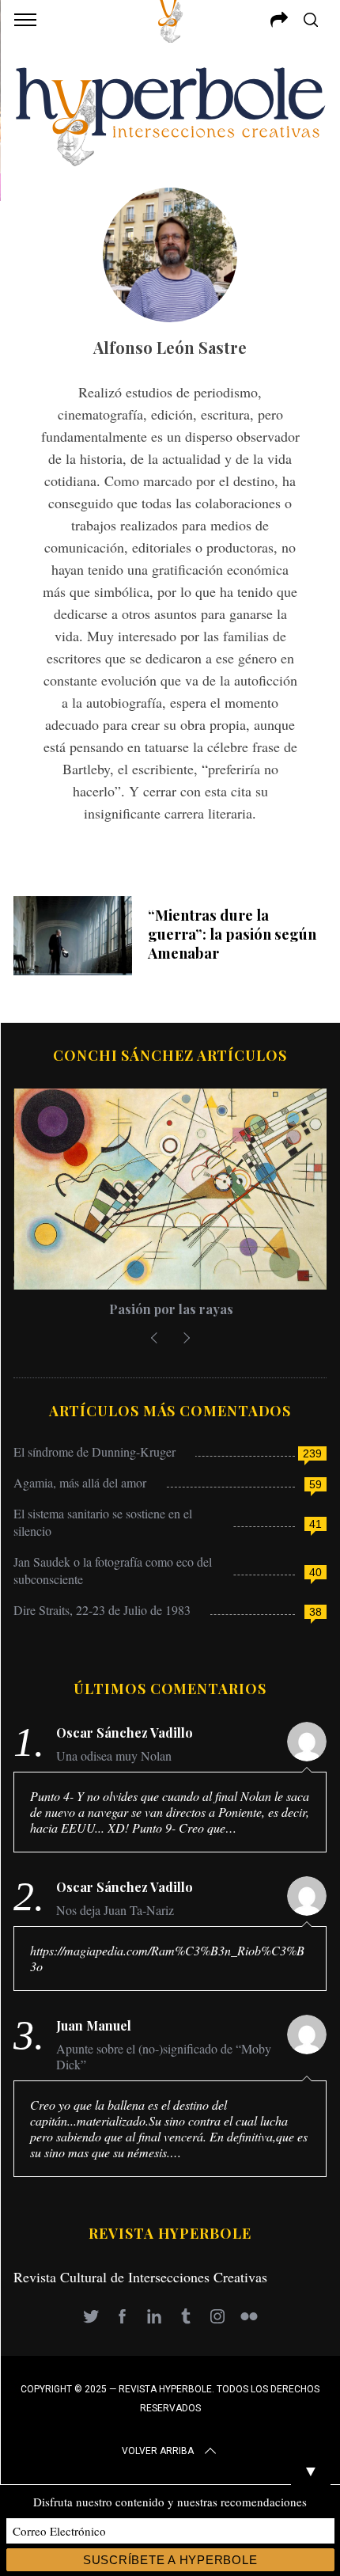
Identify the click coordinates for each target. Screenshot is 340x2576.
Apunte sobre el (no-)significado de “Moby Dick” (164, 2057)
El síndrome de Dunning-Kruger (94, 1451)
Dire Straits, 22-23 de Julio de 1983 (102, 1610)
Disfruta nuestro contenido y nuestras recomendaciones (170, 2502)
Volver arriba (158, 2451)
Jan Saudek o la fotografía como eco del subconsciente (113, 1570)
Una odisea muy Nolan (114, 1756)
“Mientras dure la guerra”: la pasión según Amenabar (232, 934)
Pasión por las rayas (170, 1309)
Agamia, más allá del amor (80, 1482)
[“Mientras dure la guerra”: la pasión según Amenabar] (73, 936)
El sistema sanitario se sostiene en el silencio (103, 1522)
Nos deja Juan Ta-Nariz (115, 1910)
